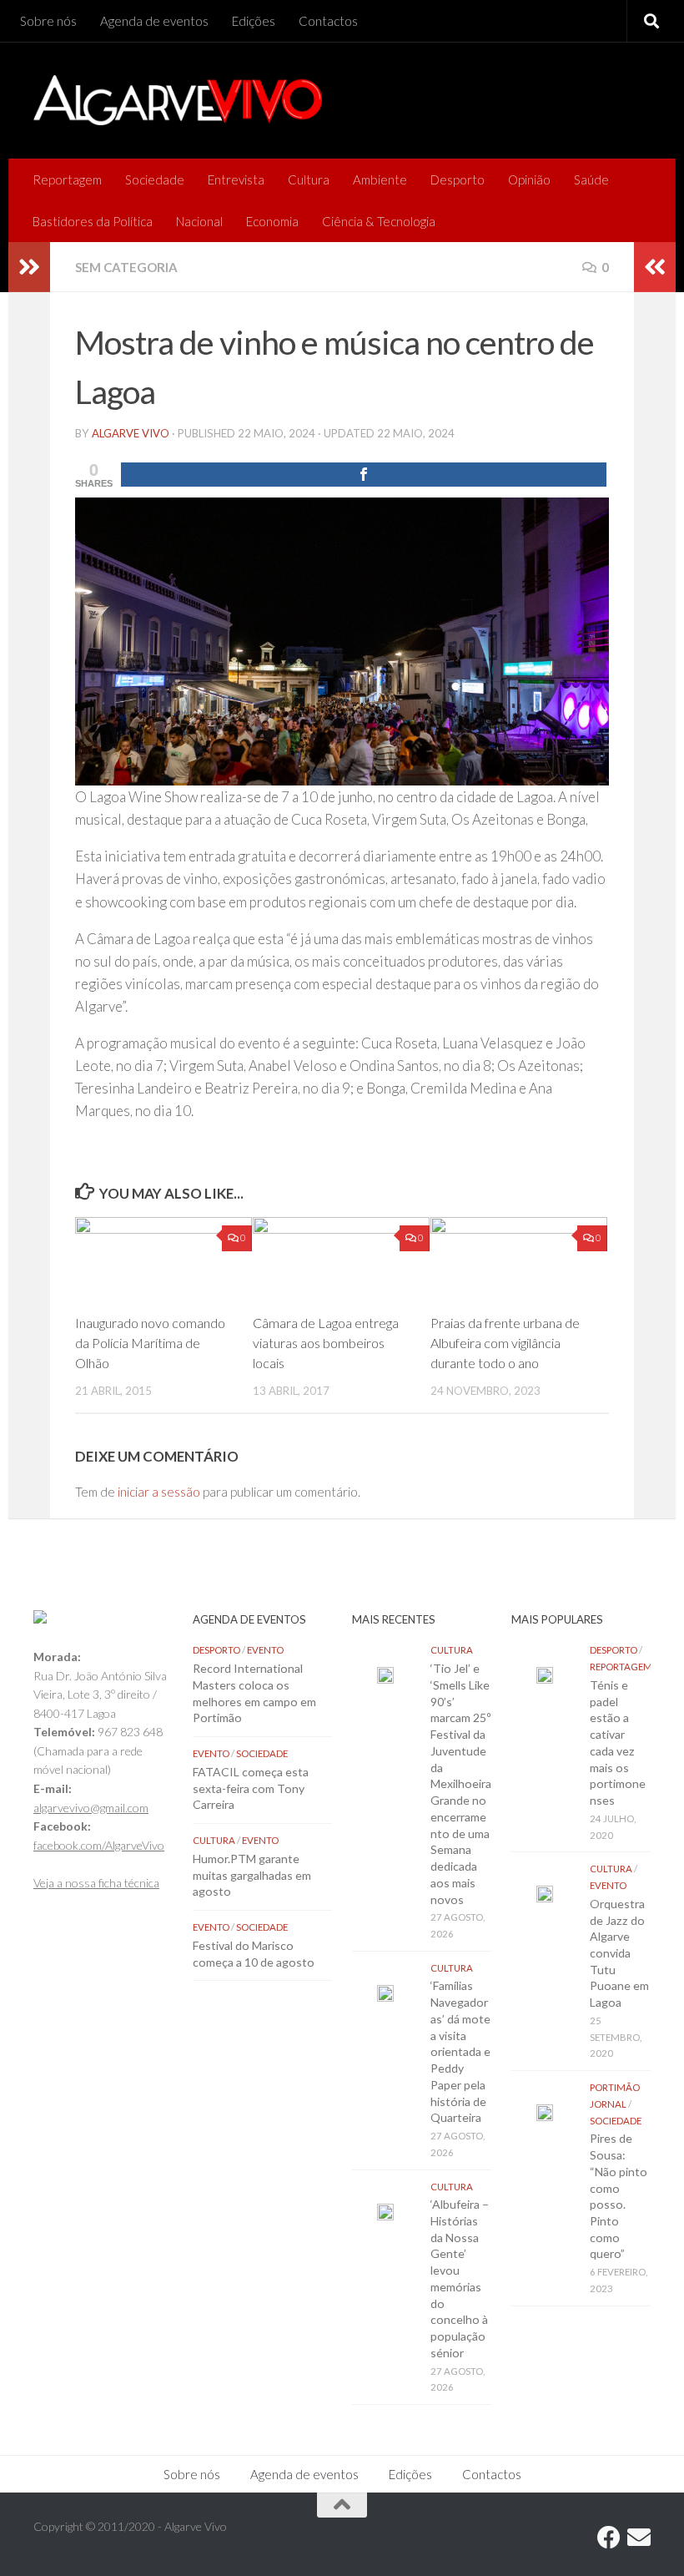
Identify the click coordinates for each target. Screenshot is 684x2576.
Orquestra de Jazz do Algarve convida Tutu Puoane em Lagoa (619, 1953)
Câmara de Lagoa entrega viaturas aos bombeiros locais (326, 1343)
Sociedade (155, 179)
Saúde (591, 179)
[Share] (364, 475)
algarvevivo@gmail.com (91, 1808)
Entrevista (236, 179)
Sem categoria (126, 267)
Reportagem (67, 179)
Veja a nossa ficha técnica (96, 1883)
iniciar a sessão (159, 1492)
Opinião (529, 179)
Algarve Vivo (131, 433)
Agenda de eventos (154, 21)
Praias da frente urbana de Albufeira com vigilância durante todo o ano (505, 1343)
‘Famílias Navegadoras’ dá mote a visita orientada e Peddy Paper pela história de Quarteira (460, 2051)
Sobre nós (48, 21)
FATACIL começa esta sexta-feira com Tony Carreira (251, 1788)
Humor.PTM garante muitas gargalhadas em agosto (252, 1875)
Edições (254, 21)
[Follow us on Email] (639, 2538)
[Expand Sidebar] (29, 267)
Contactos (328, 21)
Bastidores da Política (93, 221)
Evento (265, 1650)
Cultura (309, 179)
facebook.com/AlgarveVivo (99, 1845)
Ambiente (380, 179)
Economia (272, 221)
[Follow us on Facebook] (609, 2538)
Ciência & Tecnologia (379, 221)
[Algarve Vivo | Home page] (178, 100)
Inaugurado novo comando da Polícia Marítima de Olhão (150, 1343)
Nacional (199, 221)
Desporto (458, 179)
